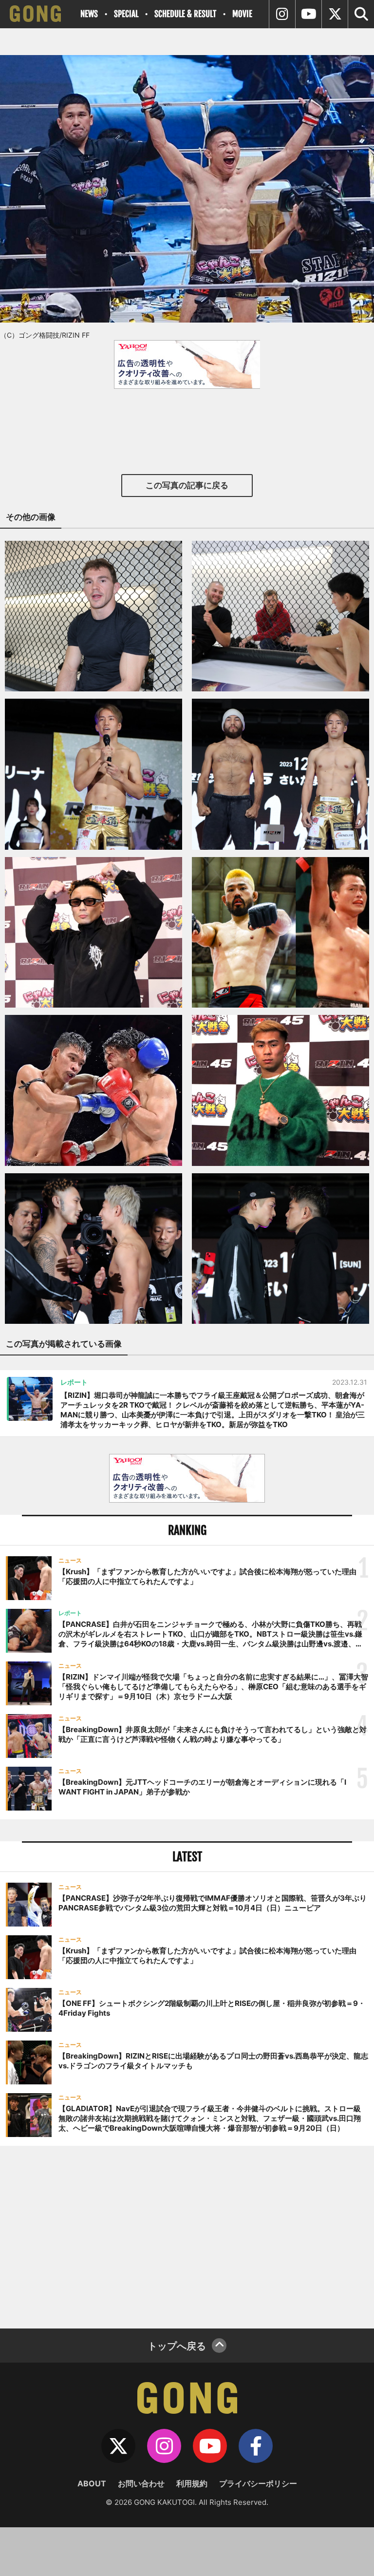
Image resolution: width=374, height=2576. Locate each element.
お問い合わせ (141, 2483)
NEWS (89, 14)
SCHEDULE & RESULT (185, 14)
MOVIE (242, 14)
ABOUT (92, 2483)
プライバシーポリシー (258, 2483)
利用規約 (192, 2483)
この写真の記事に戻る (187, 485)
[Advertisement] (187, 2236)
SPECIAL (126, 14)
